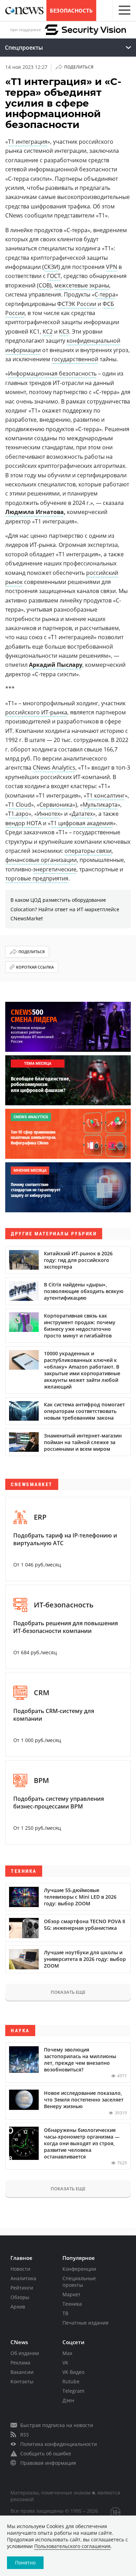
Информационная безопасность (52, 373)
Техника (72, 2304)
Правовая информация (48, 2463)
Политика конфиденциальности (59, 2444)
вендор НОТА (23, 823)
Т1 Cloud (20, 805)
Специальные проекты (79, 2282)
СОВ (44, 285)
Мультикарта (100, 805)
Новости (20, 2269)
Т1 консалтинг (106, 795)
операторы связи (88, 851)
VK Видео (73, 2372)
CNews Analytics (54, 768)
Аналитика (23, 2278)
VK (65, 2363)
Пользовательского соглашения (72, 2546)
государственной (75, 359)
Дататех (82, 814)
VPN (112, 267)
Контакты (22, 2381)
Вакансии (22, 2372)
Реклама (20, 2363)
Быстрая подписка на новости (57, 2425)
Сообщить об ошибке (46, 2453)
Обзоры (20, 2297)
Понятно (25, 2563)
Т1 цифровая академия (82, 823)
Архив (18, 2307)
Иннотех (48, 814)
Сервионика (56, 805)
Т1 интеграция (28, 142)
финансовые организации (41, 860)
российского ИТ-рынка (36, 712)
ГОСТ (54, 276)
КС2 (48, 331)
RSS (25, 2435)
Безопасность (71, 10)
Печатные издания (85, 2323)
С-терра (105, 294)
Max (67, 2353)
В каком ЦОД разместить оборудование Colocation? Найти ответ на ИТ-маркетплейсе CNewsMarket (65, 909)
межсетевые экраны (82, 285)
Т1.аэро (18, 814)
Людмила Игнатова (35, 512)
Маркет (71, 2294)
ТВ (65, 2313)
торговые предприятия (37, 878)
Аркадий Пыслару (56, 665)
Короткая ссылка (35, 967)
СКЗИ (51, 267)
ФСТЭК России (77, 304)
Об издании (25, 2353)
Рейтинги (22, 2288)
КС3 (64, 331)
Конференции (79, 2269)
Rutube (71, 2381)
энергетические (55, 869)
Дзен (68, 2400)
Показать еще (68, 1992)
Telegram (73, 2391)
